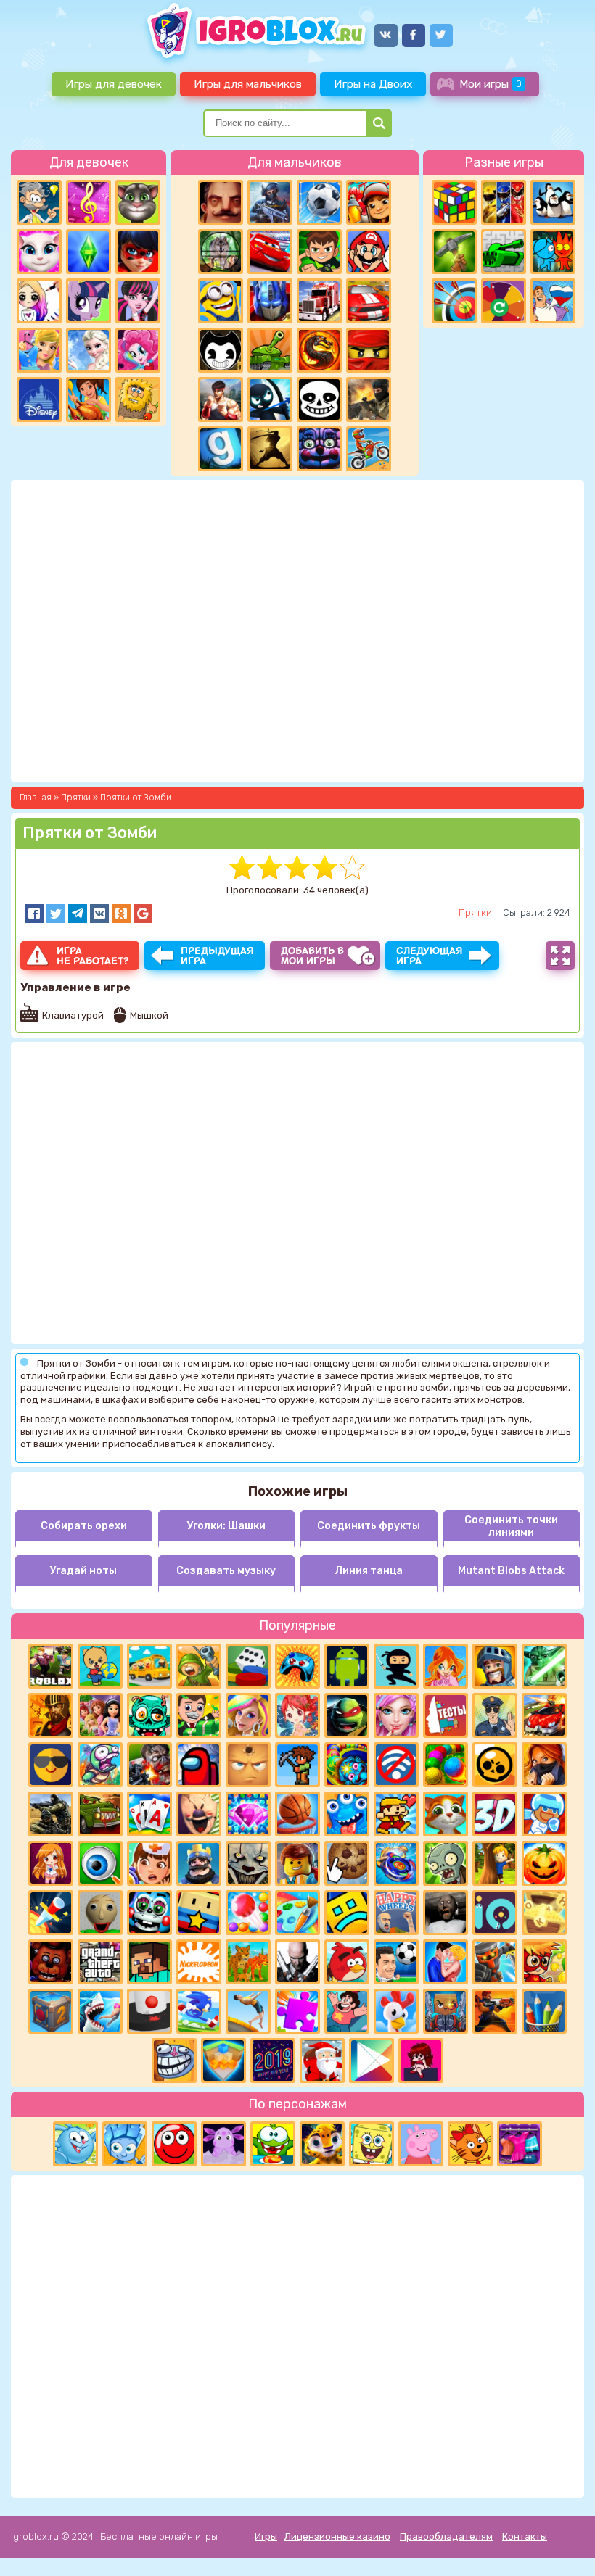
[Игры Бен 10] (319, 252)
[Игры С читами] (544, 1913)
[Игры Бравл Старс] (495, 1765)
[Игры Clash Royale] (199, 1863)
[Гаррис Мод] (221, 449)
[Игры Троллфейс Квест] (174, 2061)
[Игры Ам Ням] (273, 2144)
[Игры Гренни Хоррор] (446, 1913)
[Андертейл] (319, 399)
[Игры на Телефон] (396, 1765)
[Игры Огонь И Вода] (553, 252)
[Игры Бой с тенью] (270, 449)
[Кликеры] (347, 1863)
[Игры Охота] (221, 252)
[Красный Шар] (174, 2144)
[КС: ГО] (369, 399)
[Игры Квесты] (51, 2011)
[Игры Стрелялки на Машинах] (544, 1715)
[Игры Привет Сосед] (221, 202)
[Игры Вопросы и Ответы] (504, 301)
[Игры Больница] (149, 1863)
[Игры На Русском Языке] (553, 301)
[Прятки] (495, 1863)
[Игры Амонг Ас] (199, 1765)
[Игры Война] (199, 1666)
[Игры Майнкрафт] (149, 1962)
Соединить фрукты (369, 1526)
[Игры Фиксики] (125, 2144)
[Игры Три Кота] (470, 2144)
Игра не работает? (93, 956)
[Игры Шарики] (248, 1913)
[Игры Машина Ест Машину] (100, 1814)
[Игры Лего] (297, 1863)
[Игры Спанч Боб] (372, 2144)
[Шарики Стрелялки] (446, 1765)
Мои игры (491, 84)
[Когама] (199, 1913)
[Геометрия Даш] (347, 1913)
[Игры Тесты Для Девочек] (100, 1715)
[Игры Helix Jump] (149, 2011)
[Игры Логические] (39, 202)
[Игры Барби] (248, 1715)
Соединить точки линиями (511, 1526)
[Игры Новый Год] (322, 2061)
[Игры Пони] (89, 301)
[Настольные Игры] (248, 1666)
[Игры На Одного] (347, 2011)
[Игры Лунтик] (223, 2144)
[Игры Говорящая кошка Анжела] (39, 252)
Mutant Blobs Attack (511, 1571)
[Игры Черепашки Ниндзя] (347, 1715)
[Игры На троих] (504, 202)
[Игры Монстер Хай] (138, 301)
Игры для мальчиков (248, 84)
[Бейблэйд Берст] (396, 1863)
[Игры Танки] (270, 350)
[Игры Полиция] (495, 1715)
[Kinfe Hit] (51, 1913)
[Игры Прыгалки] (248, 2011)
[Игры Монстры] (347, 1814)
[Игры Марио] (369, 252)
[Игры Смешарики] (75, 2144)
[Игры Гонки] (369, 301)
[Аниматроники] (149, 1913)
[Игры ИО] (495, 1913)
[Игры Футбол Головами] (396, 1962)
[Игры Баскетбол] (297, 1814)
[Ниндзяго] (369, 350)
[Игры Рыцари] (495, 1666)
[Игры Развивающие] (100, 1666)
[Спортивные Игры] (454, 301)
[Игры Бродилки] (544, 1962)
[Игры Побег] (544, 1814)
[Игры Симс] (89, 252)
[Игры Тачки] (270, 252)
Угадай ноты (83, 1571)
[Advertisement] (297, 2335)
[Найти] (379, 123)
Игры (266, 2536)
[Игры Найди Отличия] (100, 1863)
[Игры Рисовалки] (544, 2011)
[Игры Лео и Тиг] (322, 2144)
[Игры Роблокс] (51, 1666)
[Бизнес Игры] (199, 1715)
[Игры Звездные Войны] (544, 1666)
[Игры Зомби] (149, 1715)
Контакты (525, 2536)
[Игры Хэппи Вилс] (396, 1913)
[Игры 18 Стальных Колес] (319, 301)
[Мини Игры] (297, 1666)
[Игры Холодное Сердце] (89, 350)
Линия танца (369, 1571)
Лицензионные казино (337, 2536)
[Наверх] (564, 2545)
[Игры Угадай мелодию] (89, 202)
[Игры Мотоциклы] (369, 449)
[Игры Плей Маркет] (372, 2061)
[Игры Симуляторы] (248, 1962)
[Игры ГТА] (100, 1962)
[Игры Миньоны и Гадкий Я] (221, 301)
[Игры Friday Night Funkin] (421, 2061)
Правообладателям (446, 2536)
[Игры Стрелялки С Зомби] (149, 1765)
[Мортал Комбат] (319, 350)
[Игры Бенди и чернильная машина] (221, 350)
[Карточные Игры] (149, 1814)
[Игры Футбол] (319, 202)
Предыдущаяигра (217, 956)
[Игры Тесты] (446, 1715)
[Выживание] (454, 252)
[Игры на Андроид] (347, 1666)
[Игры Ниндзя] (396, 1666)
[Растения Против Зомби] (446, 1863)
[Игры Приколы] (100, 1765)
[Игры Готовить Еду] (89, 399)
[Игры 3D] (495, 1814)
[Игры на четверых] (553, 202)
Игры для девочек (114, 84)
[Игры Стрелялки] (495, 2011)
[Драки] (221, 399)
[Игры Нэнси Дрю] (544, 1765)
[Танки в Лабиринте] (504, 252)
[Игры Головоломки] (454, 202)
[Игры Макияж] (396, 1715)
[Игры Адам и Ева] (138, 399)
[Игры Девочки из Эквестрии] (138, 350)
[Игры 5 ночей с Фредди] (51, 1962)
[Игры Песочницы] (223, 2061)
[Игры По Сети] (446, 2011)
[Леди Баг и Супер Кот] (138, 252)
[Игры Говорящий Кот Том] (138, 202)
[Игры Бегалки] (199, 2011)
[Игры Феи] (297, 1715)
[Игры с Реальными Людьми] (248, 1765)
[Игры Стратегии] (51, 1715)
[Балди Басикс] (100, 1913)
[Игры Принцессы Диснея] (39, 399)
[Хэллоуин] (544, 1863)
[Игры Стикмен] (270, 399)
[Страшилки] (248, 1863)
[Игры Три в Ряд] (248, 1814)
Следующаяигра (430, 956)
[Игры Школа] (149, 1666)
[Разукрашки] (297, 1913)
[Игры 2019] (273, 2061)
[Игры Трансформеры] (270, 301)
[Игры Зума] (347, 1765)
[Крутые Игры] (51, 1765)
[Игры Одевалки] (39, 350)
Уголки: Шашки (226, 1526)
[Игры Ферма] (396, 2011)
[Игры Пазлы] (297, 2011)
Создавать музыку (226, 1571)
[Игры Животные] (446, 1814)
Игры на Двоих (373, 84)
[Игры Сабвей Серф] (369, 202)
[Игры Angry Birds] (347, 1962)
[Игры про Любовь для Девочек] (446, 1962)
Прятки (475, 912)
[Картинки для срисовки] (39, 301)
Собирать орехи (84, 1526)
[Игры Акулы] (100, 2011)
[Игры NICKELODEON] (199, 1962)
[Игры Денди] (396, 1814)
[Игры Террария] (297, 1765)
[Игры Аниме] (51, 1863)
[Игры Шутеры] (270, 202)
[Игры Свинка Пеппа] (421, 2144)
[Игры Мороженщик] (199, 1814)
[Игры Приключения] (495, 1962)
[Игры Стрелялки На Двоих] (51, 1814)
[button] (34, 914)
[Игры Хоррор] (319, 449)
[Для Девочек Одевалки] (520, 2144)
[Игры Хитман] (297, 1962)
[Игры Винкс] (446, 1666)
